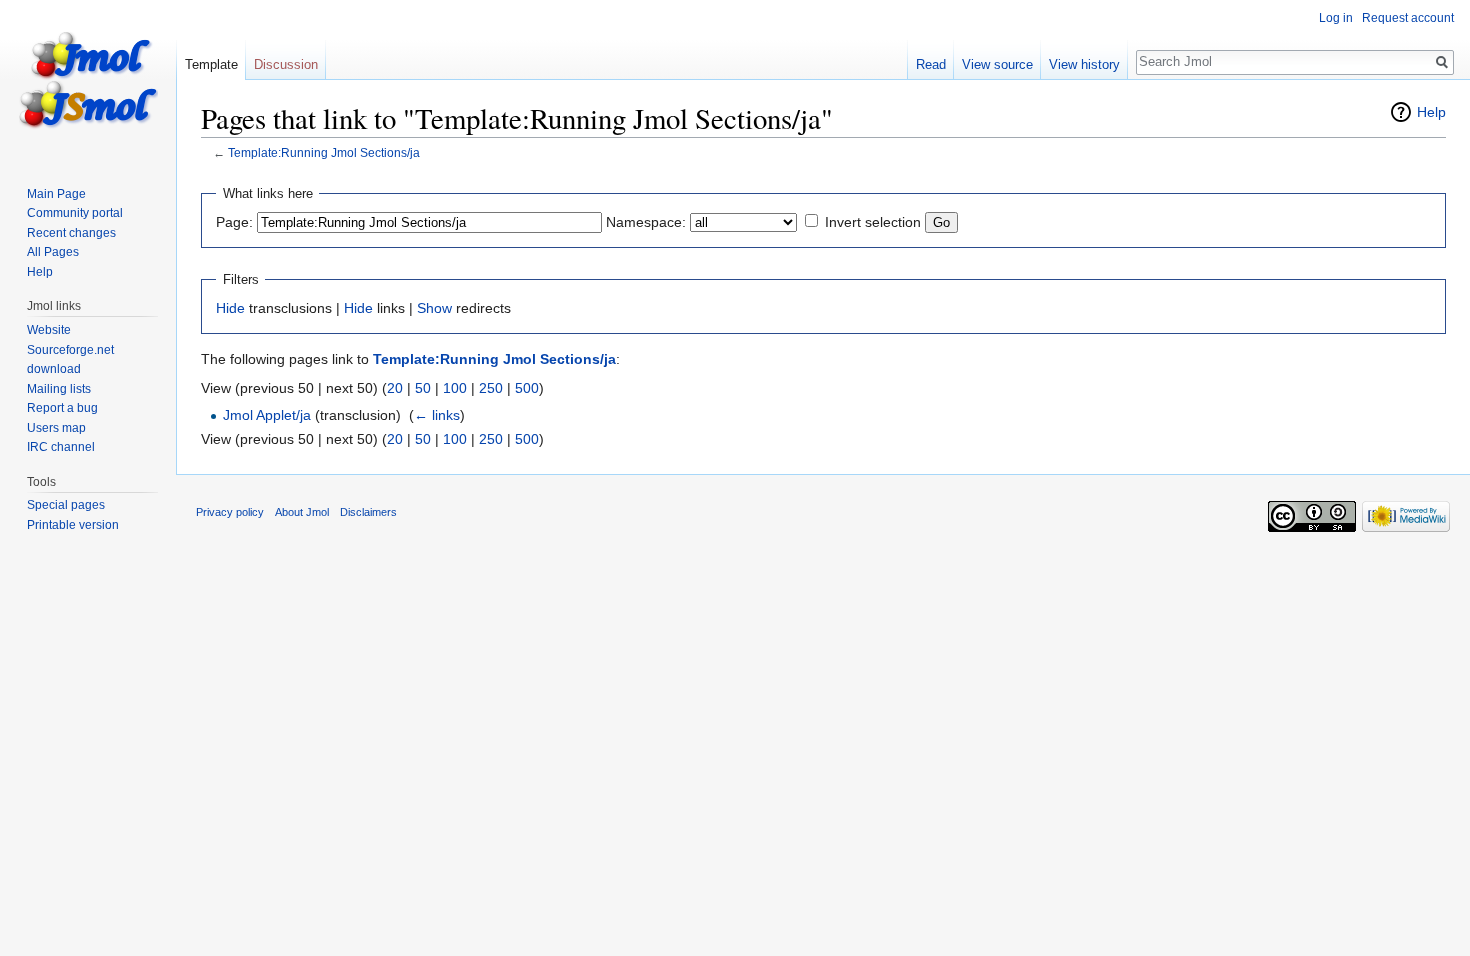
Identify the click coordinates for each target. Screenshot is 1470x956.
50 (423, 388)
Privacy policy (230, 512)
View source (997, 64)
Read (931, 64)
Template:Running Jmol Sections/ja (324, 152)
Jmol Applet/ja (267, 415)
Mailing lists (59, 389)
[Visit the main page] (88, 80)
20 (395, 388)
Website (49, 330)
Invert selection (873, 222)
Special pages (66, 505)
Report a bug (62, 408)
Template (211, 64)
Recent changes (71, 233)
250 (491, 388)
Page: (234, 222)
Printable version (73, 525)
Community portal (75, 213)
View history (1084, 64)
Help (1431, 112)
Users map (56, 428)
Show (434, 308)
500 (527, 388)
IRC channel (61, 447)
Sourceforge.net (70, 350)
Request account (1408, 18)
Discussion (286, 64)
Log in (1336, 18)
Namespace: (646, 222)
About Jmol (302, 512)
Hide (230, 308)
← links (437, 415)
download (54, 369)
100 (455, 388)
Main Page (56, 194)
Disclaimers (368, 512)
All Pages (53, 252)
